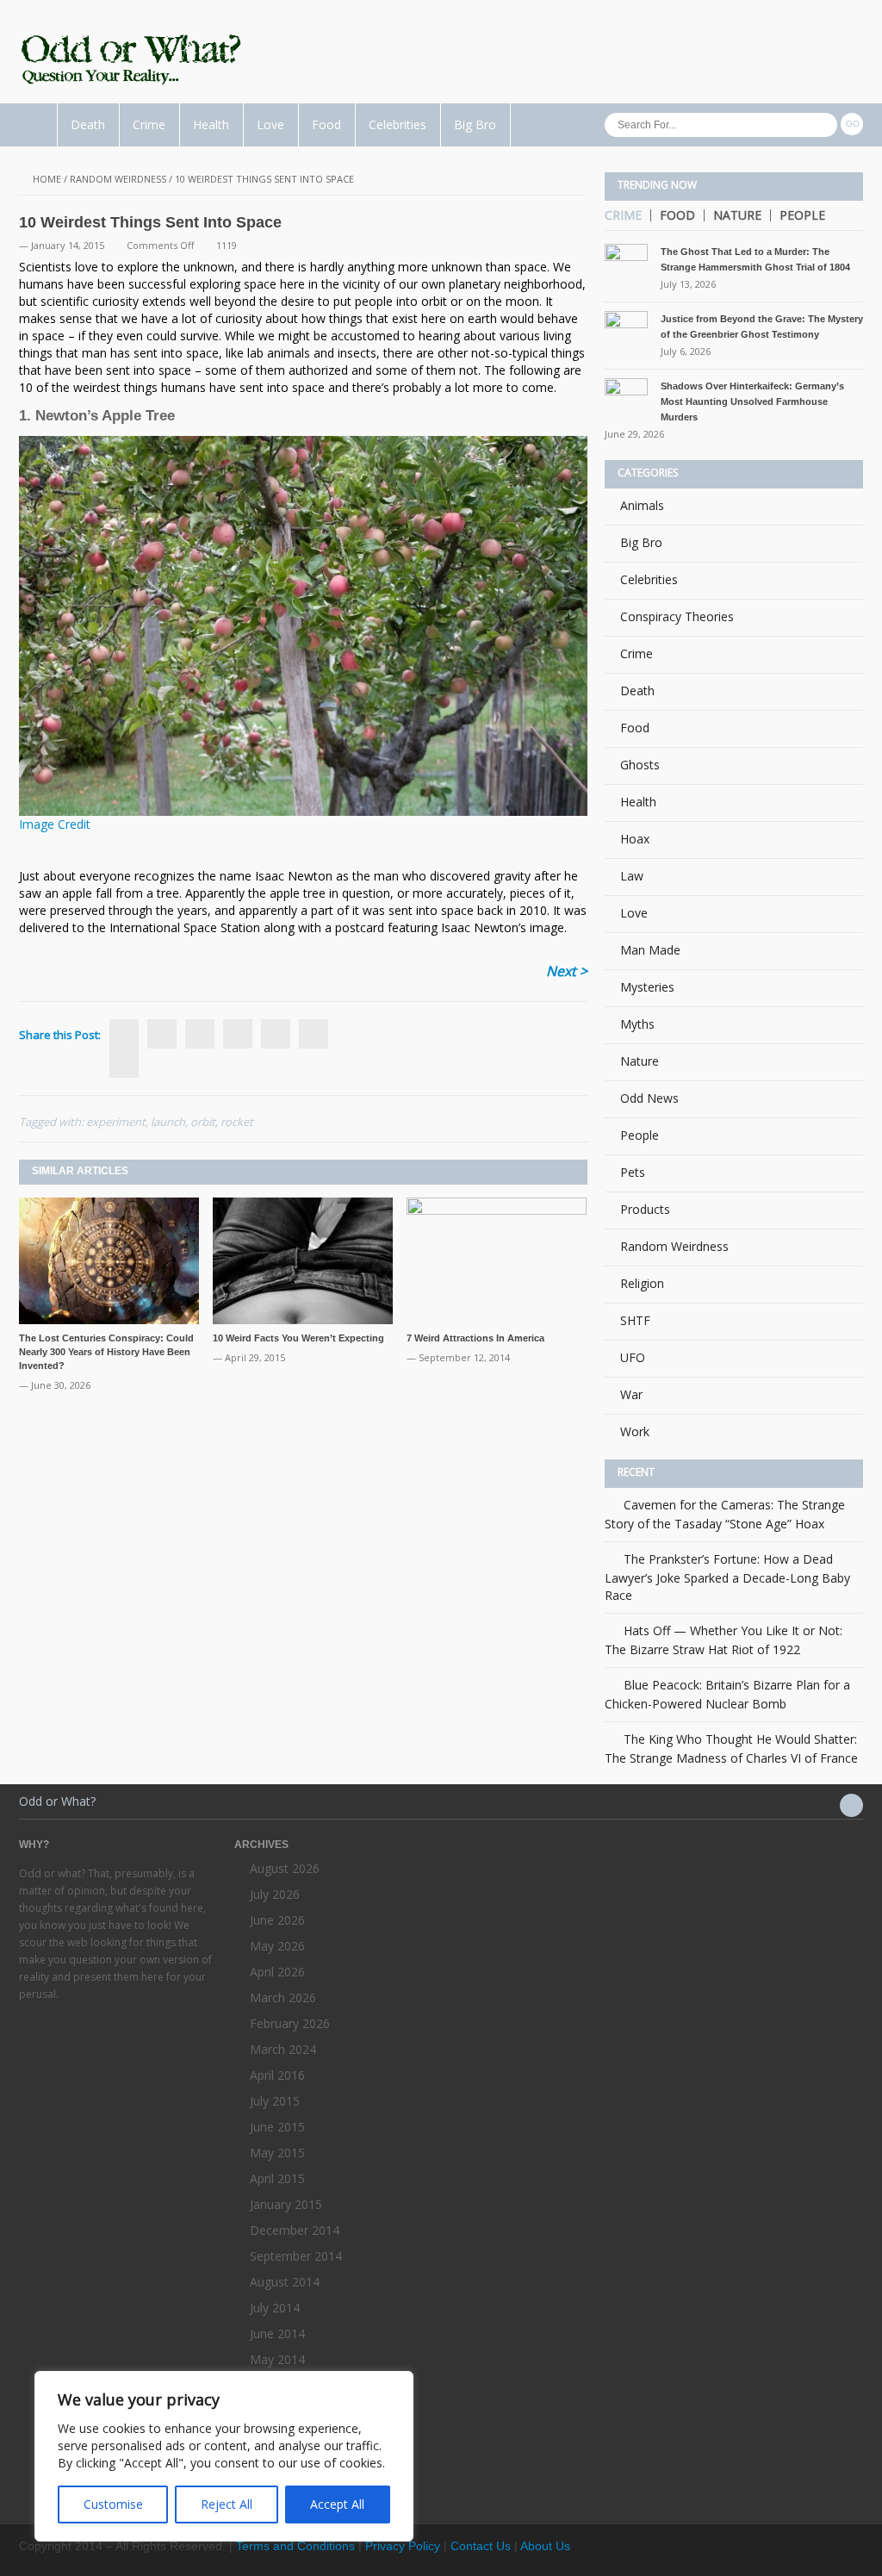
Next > (567, 971)
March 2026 (283, 1997)
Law (632, 876)
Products (645, 1209)
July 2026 (275, 1894)
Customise (113, 2504)
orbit (203, 1122)
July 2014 (275, 2308)
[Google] (200, 1034)
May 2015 (277, 2153)
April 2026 (277, 1972)
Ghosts (640, 765)
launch (168, 1122)
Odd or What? (57, 1801)
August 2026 (285, 1868)
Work (635, 1431)
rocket (237, 1122)
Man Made (650, 950)
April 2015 (277, 2178)
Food (326, 124)
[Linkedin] (238, 1034)
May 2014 (277, 2359)
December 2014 (295, 2230)
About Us (545, 2546)
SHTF (635, 1320)
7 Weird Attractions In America (475, 1338)
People (802, 215)
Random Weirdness (118, 179)
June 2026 (277, 1920)
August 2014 (285, 2282)
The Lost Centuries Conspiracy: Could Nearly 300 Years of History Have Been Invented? (106, 1352)
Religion (642, 1283)
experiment (116, 1122)
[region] (224, 2456)
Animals (642, 505)
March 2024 (283, 2049)
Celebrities (398, 124)
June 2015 (277, 2127)
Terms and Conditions (295, 2546)
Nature (737, 215)
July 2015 (275, 2101)
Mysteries (647, 987)
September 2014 (296, 2256)
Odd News (649, 1098)
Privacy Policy (403, 2546)
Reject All (227, 2504)
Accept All (337, 2504)
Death (88, 124)
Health (211, 124)
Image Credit (55, 824)
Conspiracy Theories (677, 616)
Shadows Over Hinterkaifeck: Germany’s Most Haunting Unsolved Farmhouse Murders (752, 401)
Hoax (635, 839)
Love (270, 124)
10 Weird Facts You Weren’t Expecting (298, 1338)
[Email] (314, 1034)
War (631, 1394)
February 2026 (290, 2023)
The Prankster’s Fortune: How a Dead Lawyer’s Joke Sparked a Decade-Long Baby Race (727, 1577)
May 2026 (277, 1946)
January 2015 (286, 2204)
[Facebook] (124, 1063)
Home (47, 179)
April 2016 (277, 2075)
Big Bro (475, 124)
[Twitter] (162, 1034)
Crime (149, 124)
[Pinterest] (276, 1034)
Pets (633, 1172)
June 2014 (277, 2333)
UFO (633, 1357)
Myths (637, 1024)
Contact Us (481, 2546)
